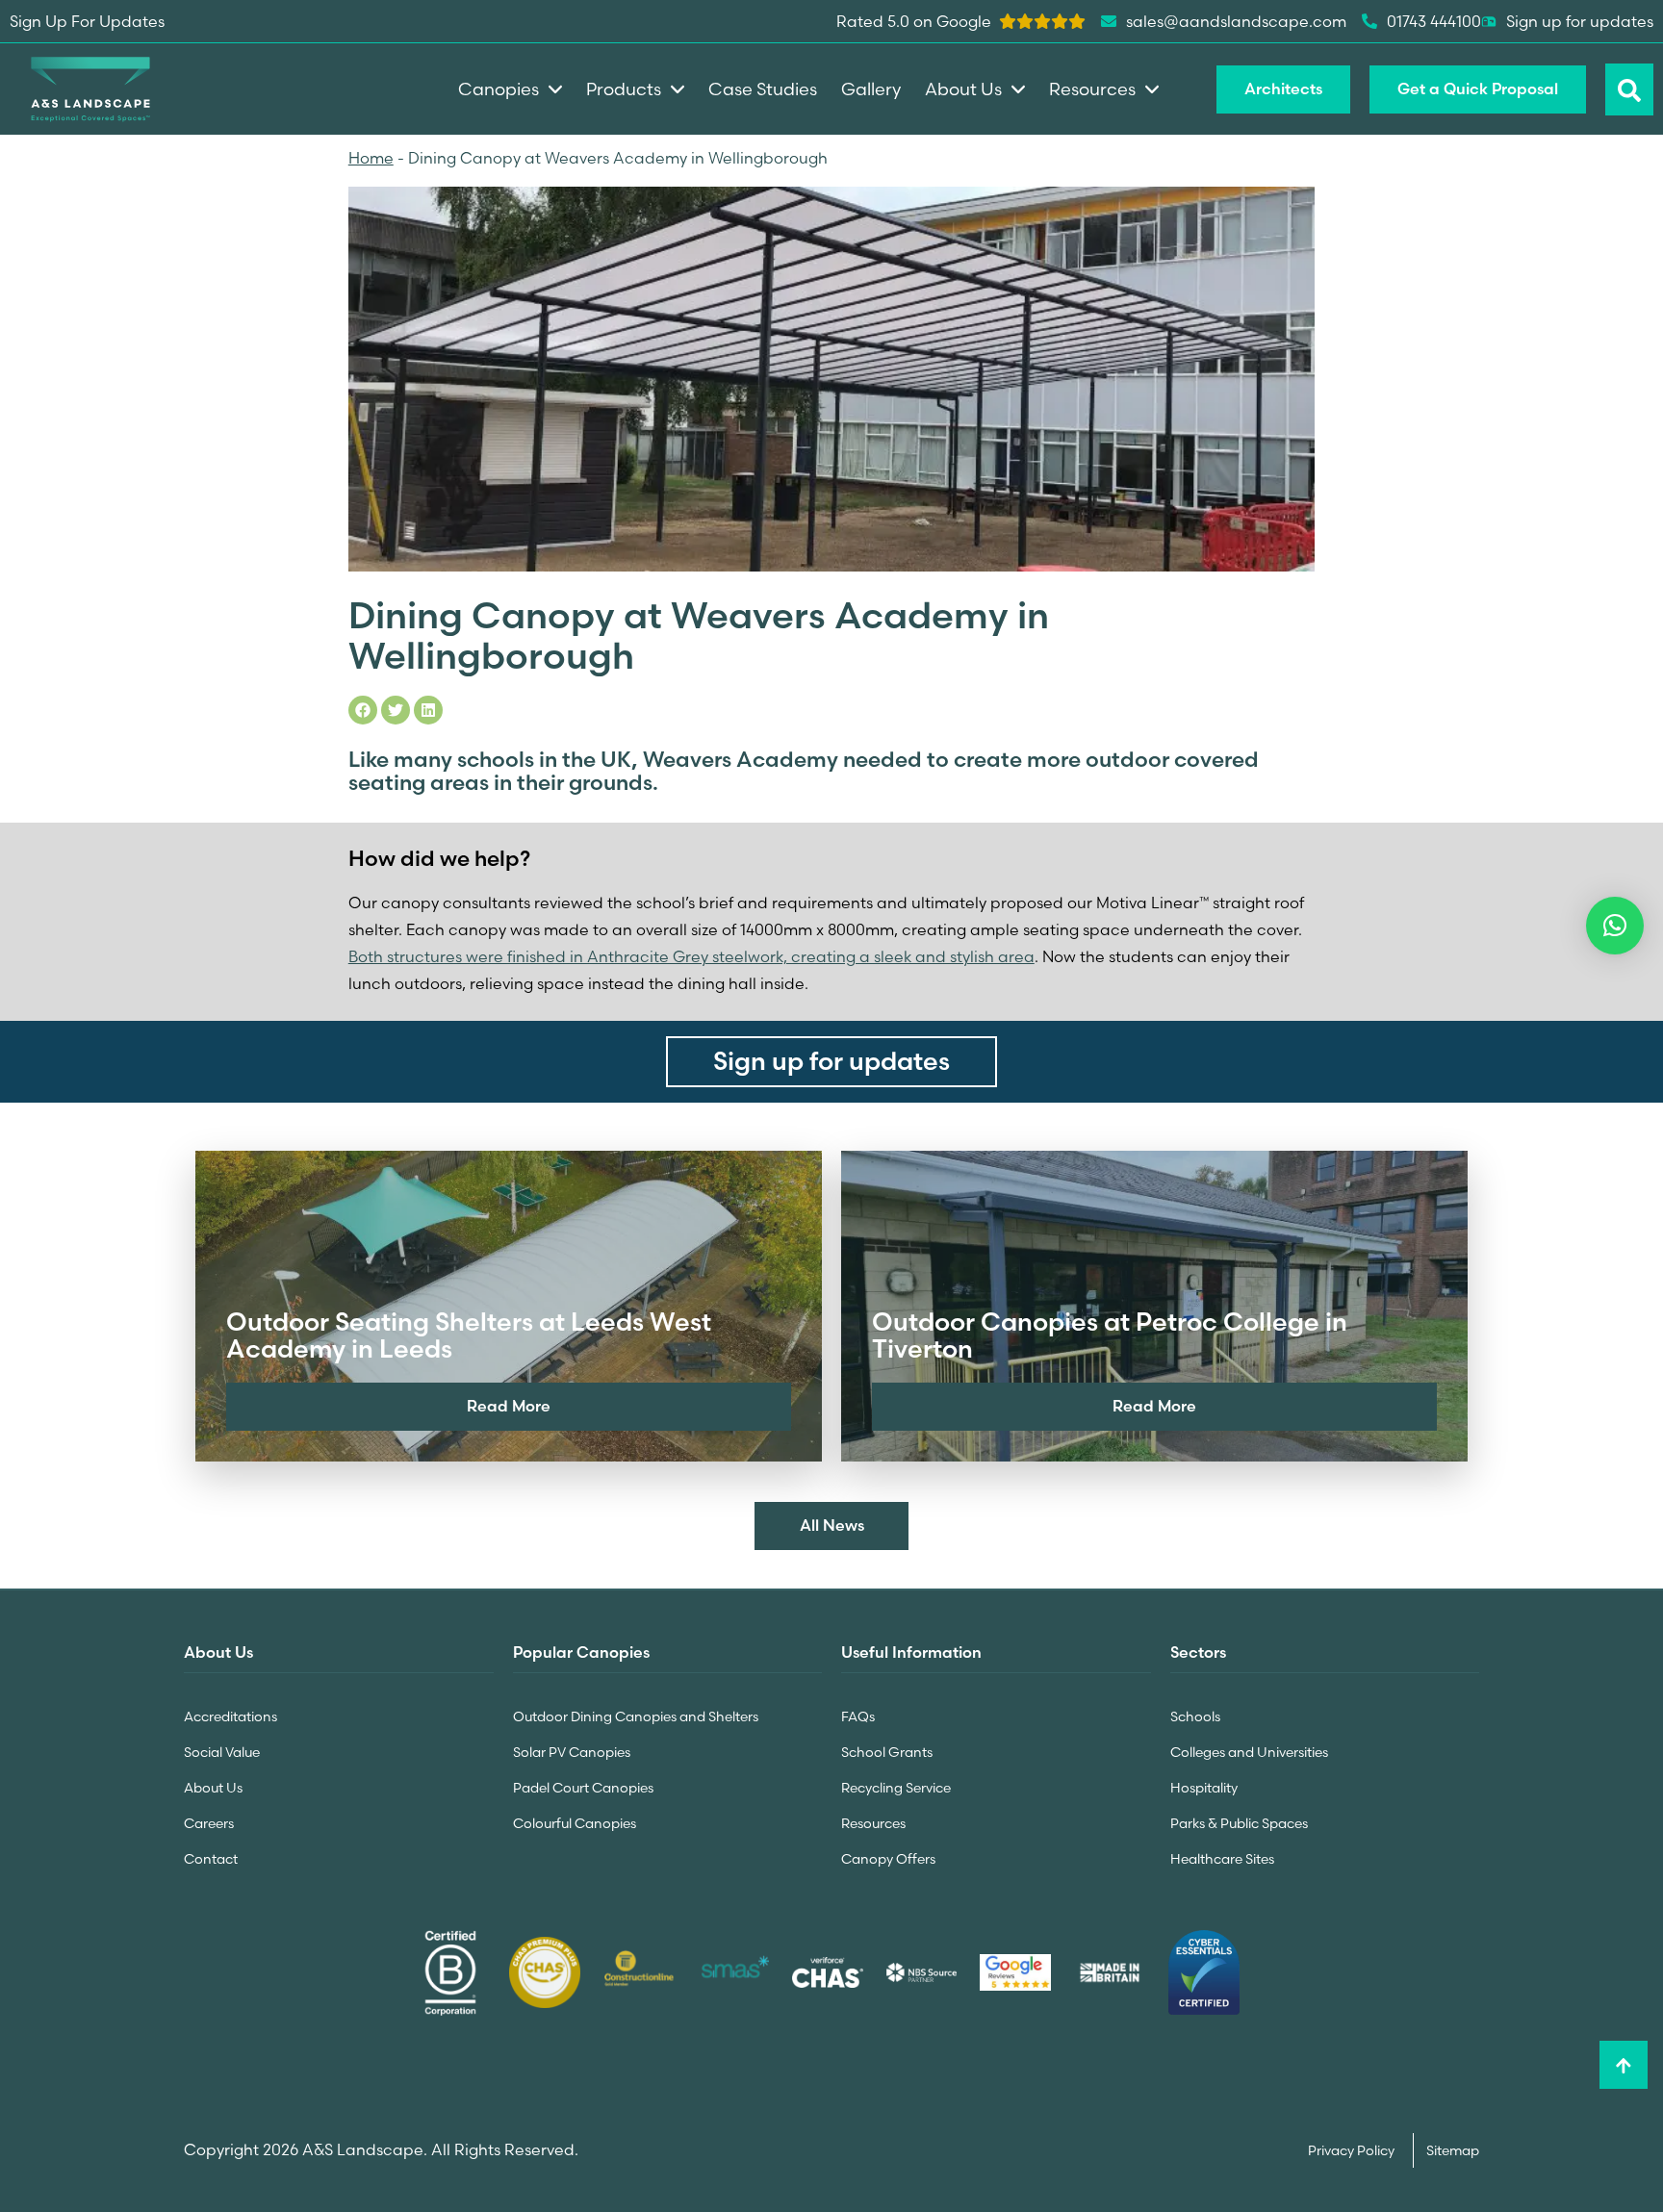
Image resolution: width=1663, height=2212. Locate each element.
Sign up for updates (1580, 21)
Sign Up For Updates (87, 21)
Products (624, 89)
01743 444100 (1434, 21)
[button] (1615, 926)
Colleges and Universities (1249, 1752)
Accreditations (230, 1716)
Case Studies (763, 89)
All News (832, 1525)
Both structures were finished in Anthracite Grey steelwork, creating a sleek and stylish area (691, 956)
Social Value (222, 1752)
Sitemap (1453, 2150)
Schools (1195, 1716)
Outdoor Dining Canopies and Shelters (636, 1716)
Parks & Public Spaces (1239, 1823)
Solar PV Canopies (572, 1752)
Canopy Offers (888, 1859)
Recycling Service (896, 1788)
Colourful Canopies (575, 1823)
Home (371, 158)
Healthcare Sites (1222, 1859)
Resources (873, 1823)
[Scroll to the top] (1624, 2065)
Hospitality (1204, 1788)
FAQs (858, 1716)
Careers (209, 1823)
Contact (211, 1859)
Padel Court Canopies (583, 1788)
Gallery (871, 89)
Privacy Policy (1353, 2150)
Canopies (499, 89)
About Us (213, 1788)
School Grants (887, 1752)
